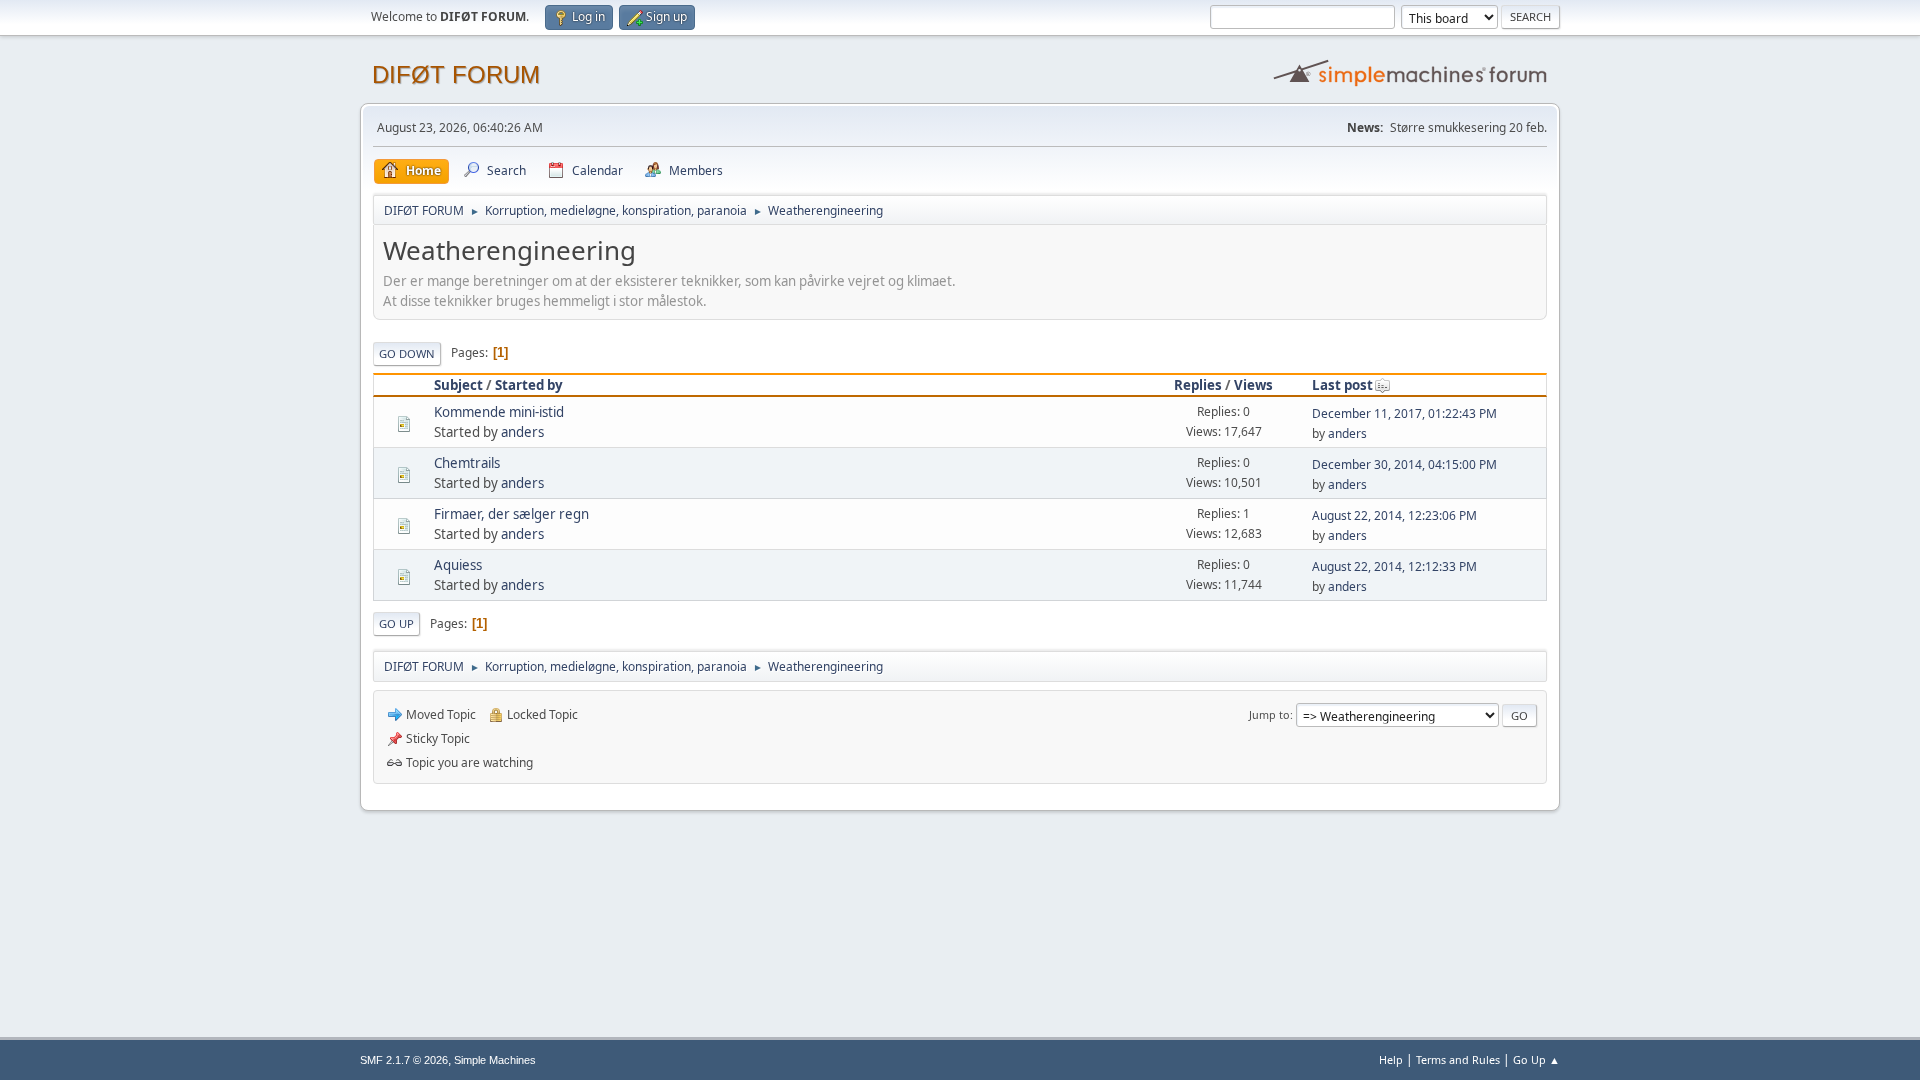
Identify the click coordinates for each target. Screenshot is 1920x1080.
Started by (529, 385)
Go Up (396, 623)
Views (1253, 385)
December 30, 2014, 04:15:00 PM (1404, 464)
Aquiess (458, 565)
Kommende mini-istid (499, 412)
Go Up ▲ (1536, 1059)
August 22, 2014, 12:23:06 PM (1394, 515)
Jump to (1269, 714)
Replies (1198, 385)
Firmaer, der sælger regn (511, 514)
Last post (1342, 385)
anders (522, 432)
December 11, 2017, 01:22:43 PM (1404, 413)
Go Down (407, 353)
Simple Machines (495, 1060)
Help (1391, 1059)
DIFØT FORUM (456, 74)
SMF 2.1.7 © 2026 (404, 1060)
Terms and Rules (1458, 1059)
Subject (458, 385)
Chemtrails (467, 463)
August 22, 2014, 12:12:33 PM (1394, 566)
